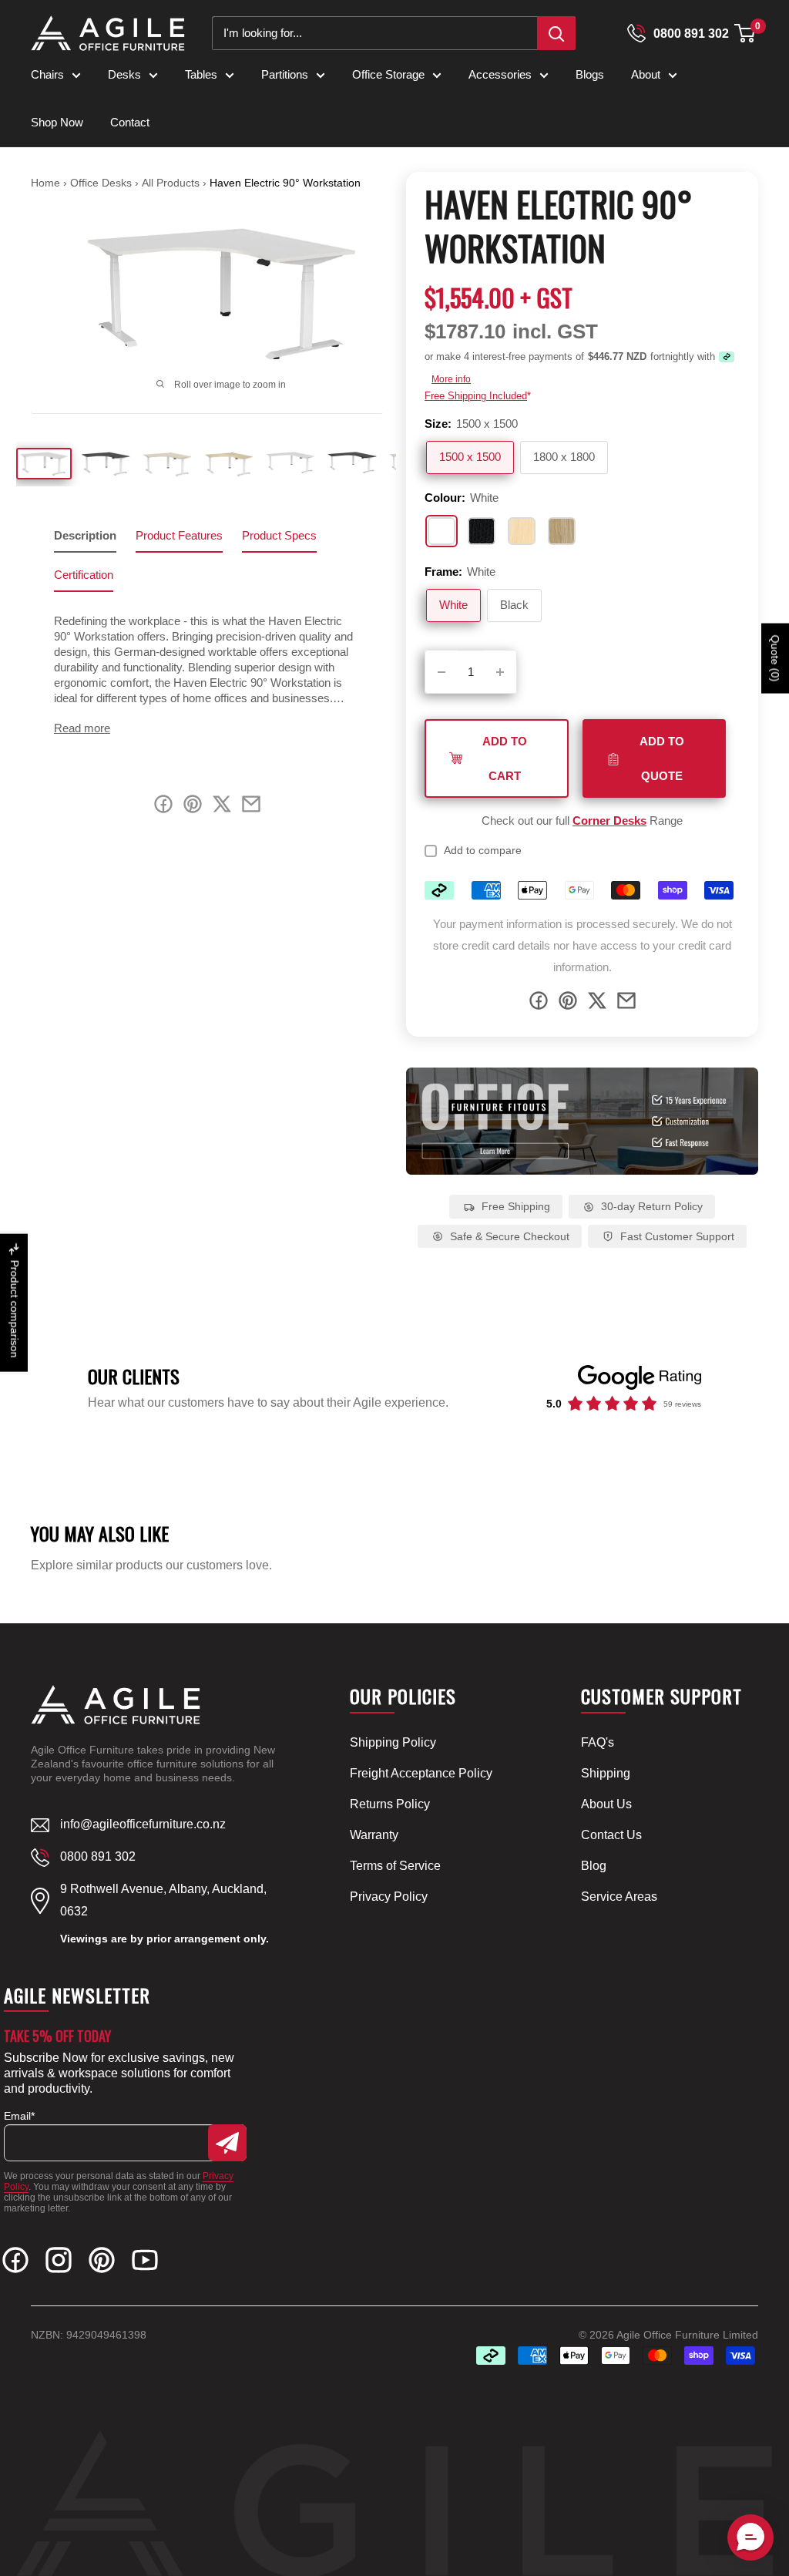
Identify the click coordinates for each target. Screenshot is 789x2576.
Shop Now (57, 122)
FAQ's (598, 1742)
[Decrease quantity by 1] (442, 672)
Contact (130, 122)
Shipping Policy (393, 1742)
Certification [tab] (84, 575)
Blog (594, 1866)
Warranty (374, 1835)
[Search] (556, 33)
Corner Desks (609, 821)
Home (45, 183)
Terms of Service (395, 1866)
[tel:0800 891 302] (636, 33)
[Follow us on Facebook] (15, 2263)
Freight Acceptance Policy (421, 1773)
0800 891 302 (691, 34)
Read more (82, 728)
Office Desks (102, 183)
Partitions (285, 74)
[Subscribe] (227, 2143)
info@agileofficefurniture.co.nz (143, 1824)
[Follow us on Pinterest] (102, 2263)
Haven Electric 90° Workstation (285, 183)
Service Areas (619, 1897)
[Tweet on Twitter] (597, 1004)
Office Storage (388, 74)
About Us (606, 1804)
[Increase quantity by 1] (500, 672)
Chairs (47, 74)
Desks (124, 74)
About (646, 74)
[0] (745, 33)
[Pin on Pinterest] (568, 1004)
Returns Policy (390, 1804)
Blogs (590, 74)
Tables (201, 74)
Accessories (500, 74)
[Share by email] (626, 1004)
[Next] (363, 294)
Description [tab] (85, 535)
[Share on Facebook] (539, 1004)
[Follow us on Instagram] (59, 2263)
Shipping (606, 1773)
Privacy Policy (389, 1897)
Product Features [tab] (179, 535)
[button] (745, 33)
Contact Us (611, 1835)
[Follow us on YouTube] (145, 2263)
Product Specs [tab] (279, 535)
